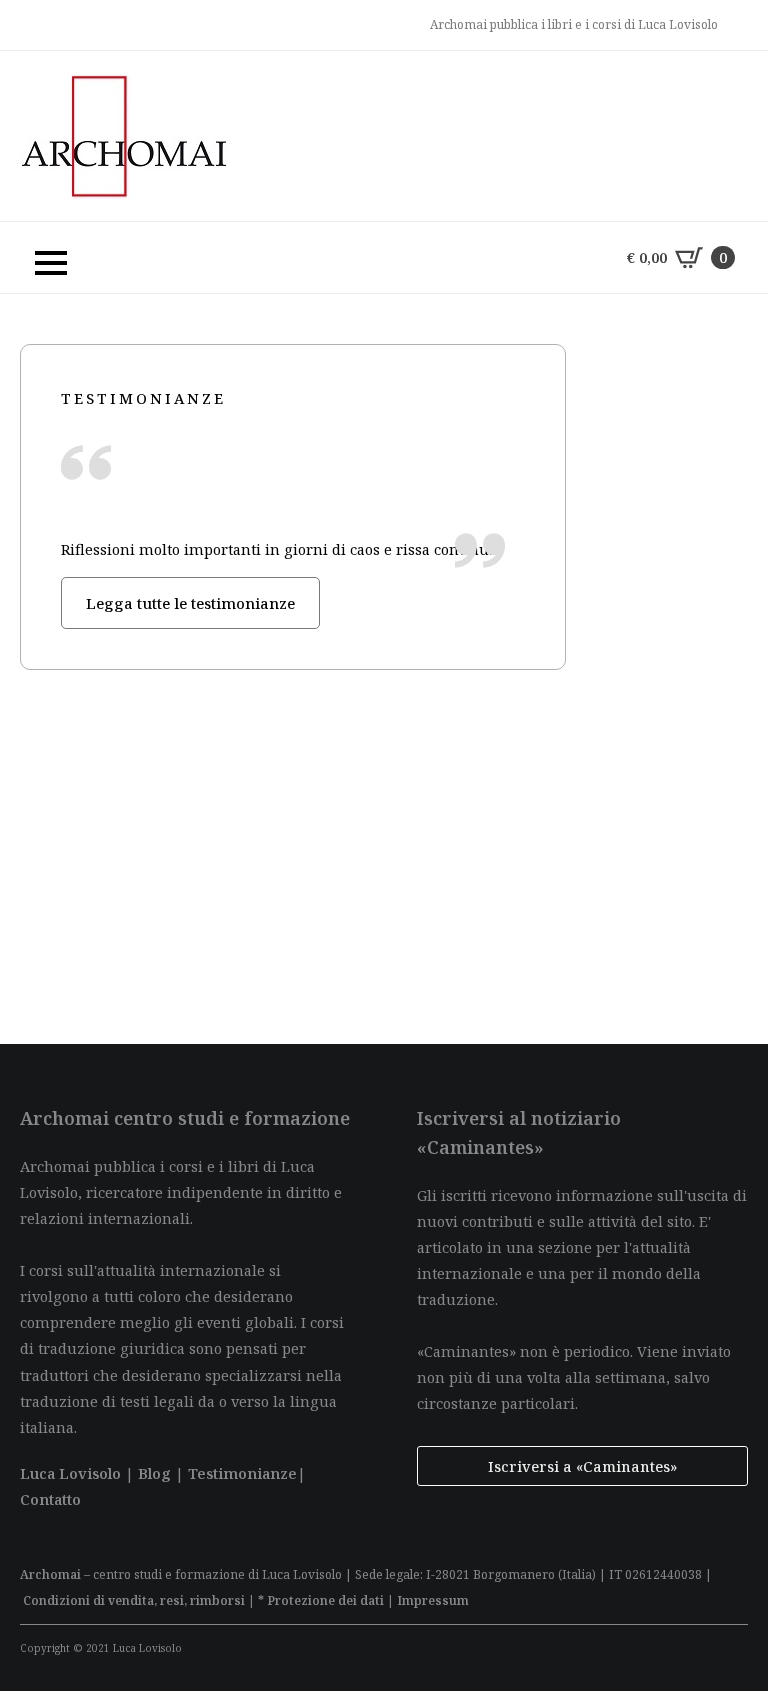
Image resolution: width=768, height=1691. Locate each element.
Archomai (50, 1574)
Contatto (50, 1499)
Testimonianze (242, 1473)
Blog (154, 1473)
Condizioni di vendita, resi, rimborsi (134, 1600)
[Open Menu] (41, 258)
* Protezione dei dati (321, 1600)
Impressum (433, 1600)
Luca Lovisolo (70, 1473)
